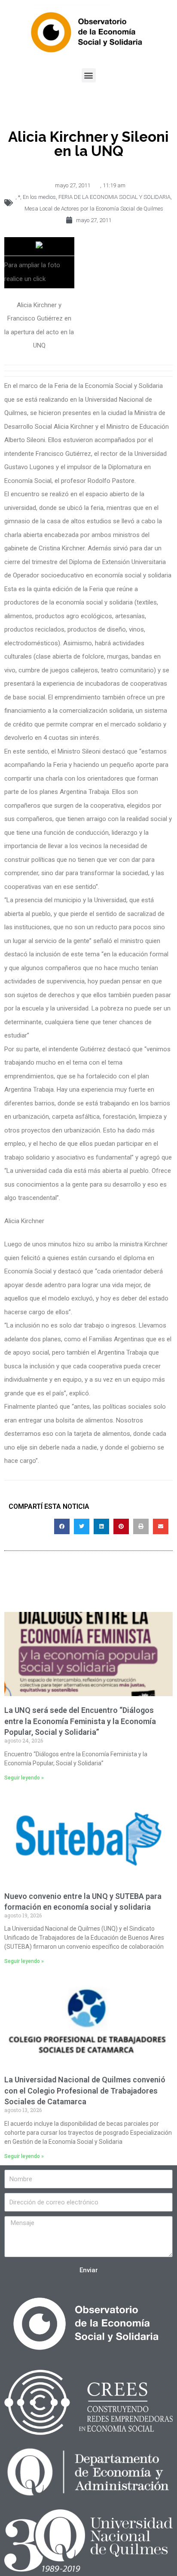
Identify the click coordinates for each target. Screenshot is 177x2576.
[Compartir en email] (161, 1526)
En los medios (39, 197)
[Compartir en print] (141, 1526)
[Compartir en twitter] (82, 1526)
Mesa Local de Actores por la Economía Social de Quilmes (94, 209)
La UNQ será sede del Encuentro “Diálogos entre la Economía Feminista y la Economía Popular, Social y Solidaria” (80, 1721)
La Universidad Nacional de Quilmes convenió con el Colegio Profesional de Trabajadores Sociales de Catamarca (85, 2090)
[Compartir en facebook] (62, 1526)
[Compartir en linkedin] (101, 1526)
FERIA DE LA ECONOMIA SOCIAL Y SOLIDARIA (114, 197)
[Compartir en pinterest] (121, 1526)
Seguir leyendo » (24, 1778)
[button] (89, 75)
